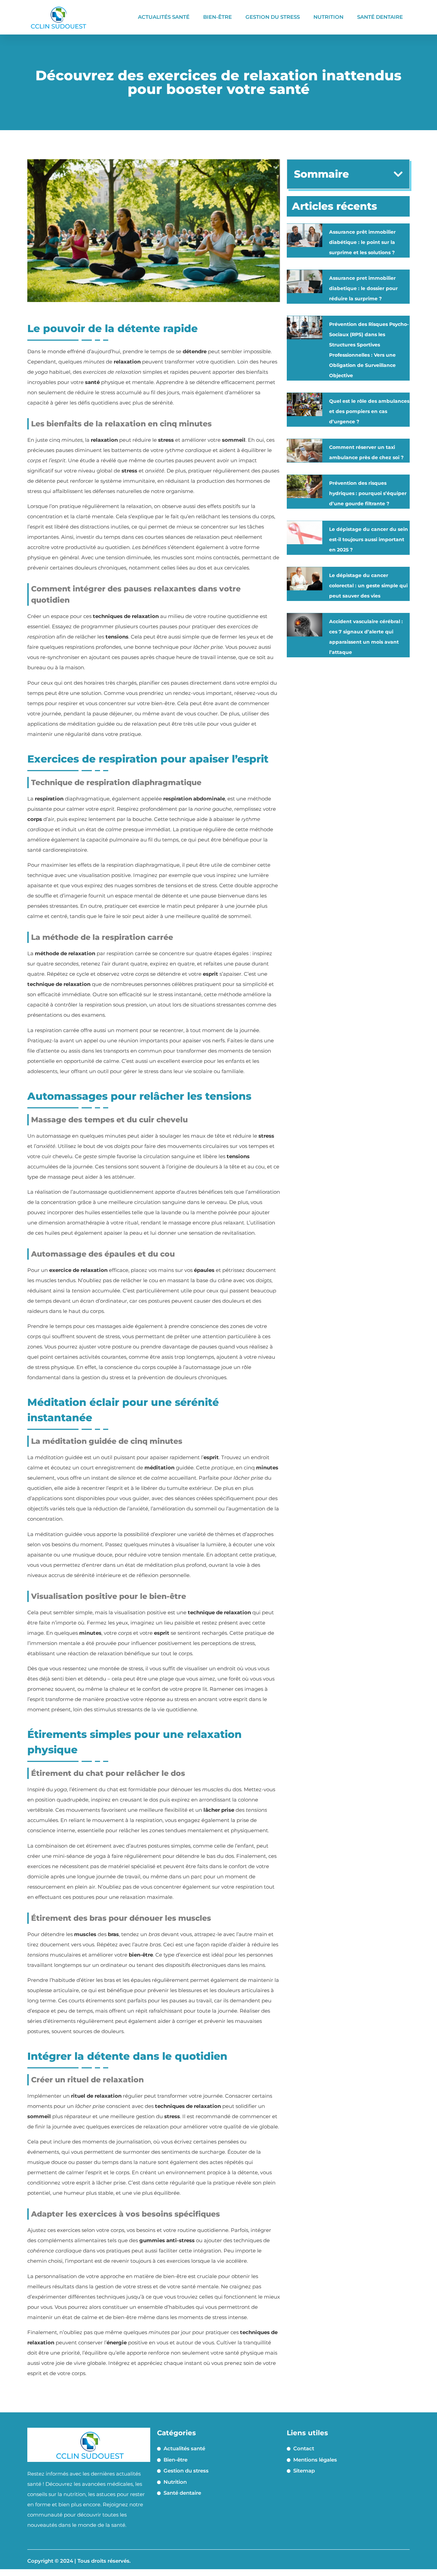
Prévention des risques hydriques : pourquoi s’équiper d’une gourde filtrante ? (368, 493)
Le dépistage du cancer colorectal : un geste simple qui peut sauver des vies (368, 586)
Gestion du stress (273, 17)
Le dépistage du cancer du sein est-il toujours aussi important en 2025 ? (369, 539)
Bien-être (217, 17)
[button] (398, 174)
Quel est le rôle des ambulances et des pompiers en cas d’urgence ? (369, 411)
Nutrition (328, 17)
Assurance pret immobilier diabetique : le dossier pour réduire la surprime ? (363, 288)
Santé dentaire (380, 17)
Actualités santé (164, 17)
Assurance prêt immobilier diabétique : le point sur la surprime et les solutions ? (362, 242)
